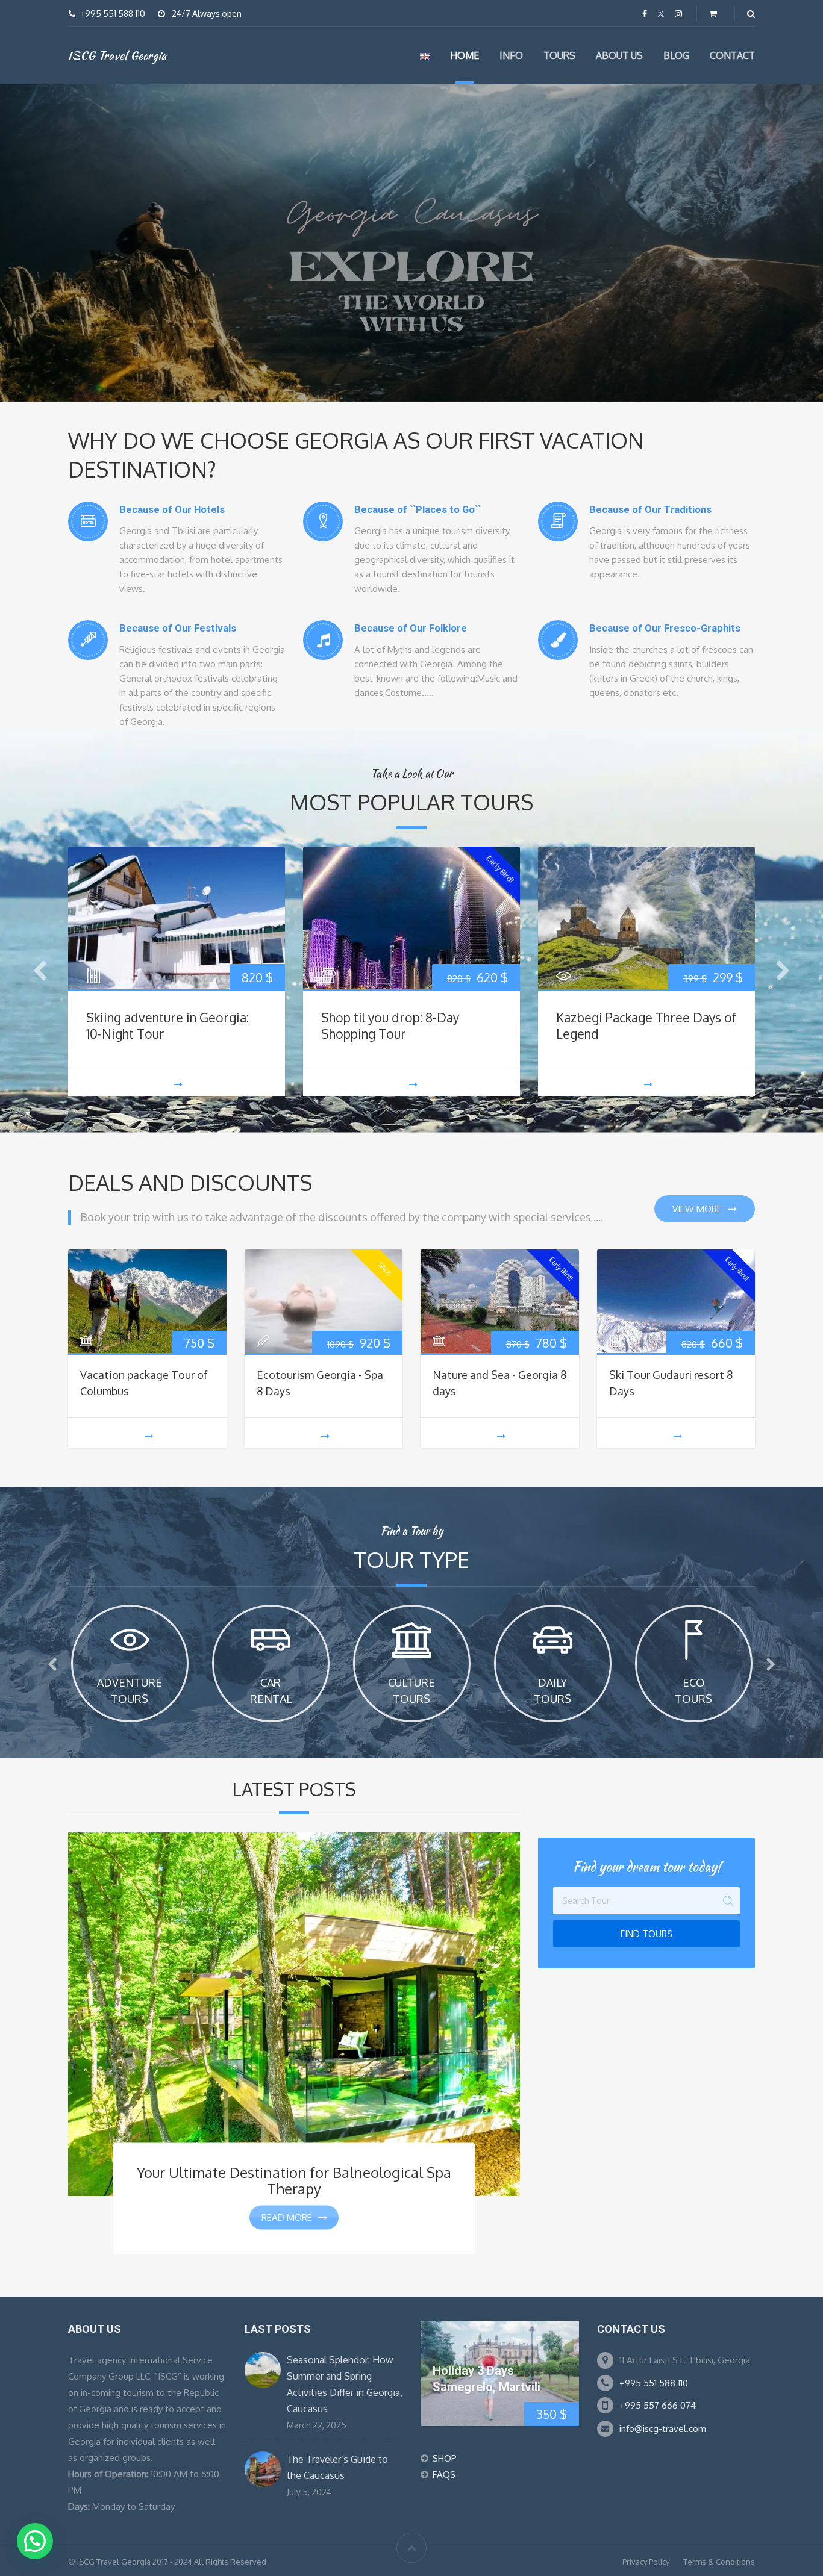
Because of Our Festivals (178, 628)
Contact (732, 55)
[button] (35, 2541)
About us (619, 55)
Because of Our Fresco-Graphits (665, 628)
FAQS (444, 2475)
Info (511, 55)
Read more (287, 2217)
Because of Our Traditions (650, 510)
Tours (559, 55)
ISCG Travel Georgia (117, 55)
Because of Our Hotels (172, 510)
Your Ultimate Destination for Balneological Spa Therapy (294, 2180)
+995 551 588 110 (654, 2383)
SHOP (445, 2458)
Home (465, 55)
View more (697, 1209)
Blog (676, 55)
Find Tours (646, 1934)
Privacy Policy (646, 2562)
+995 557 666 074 (658, 2405)
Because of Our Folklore (411, 628)
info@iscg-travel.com (663, 2429)
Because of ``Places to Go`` (418, 510)
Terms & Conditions (719, 2562)
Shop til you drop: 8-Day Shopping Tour (390, 1025)
